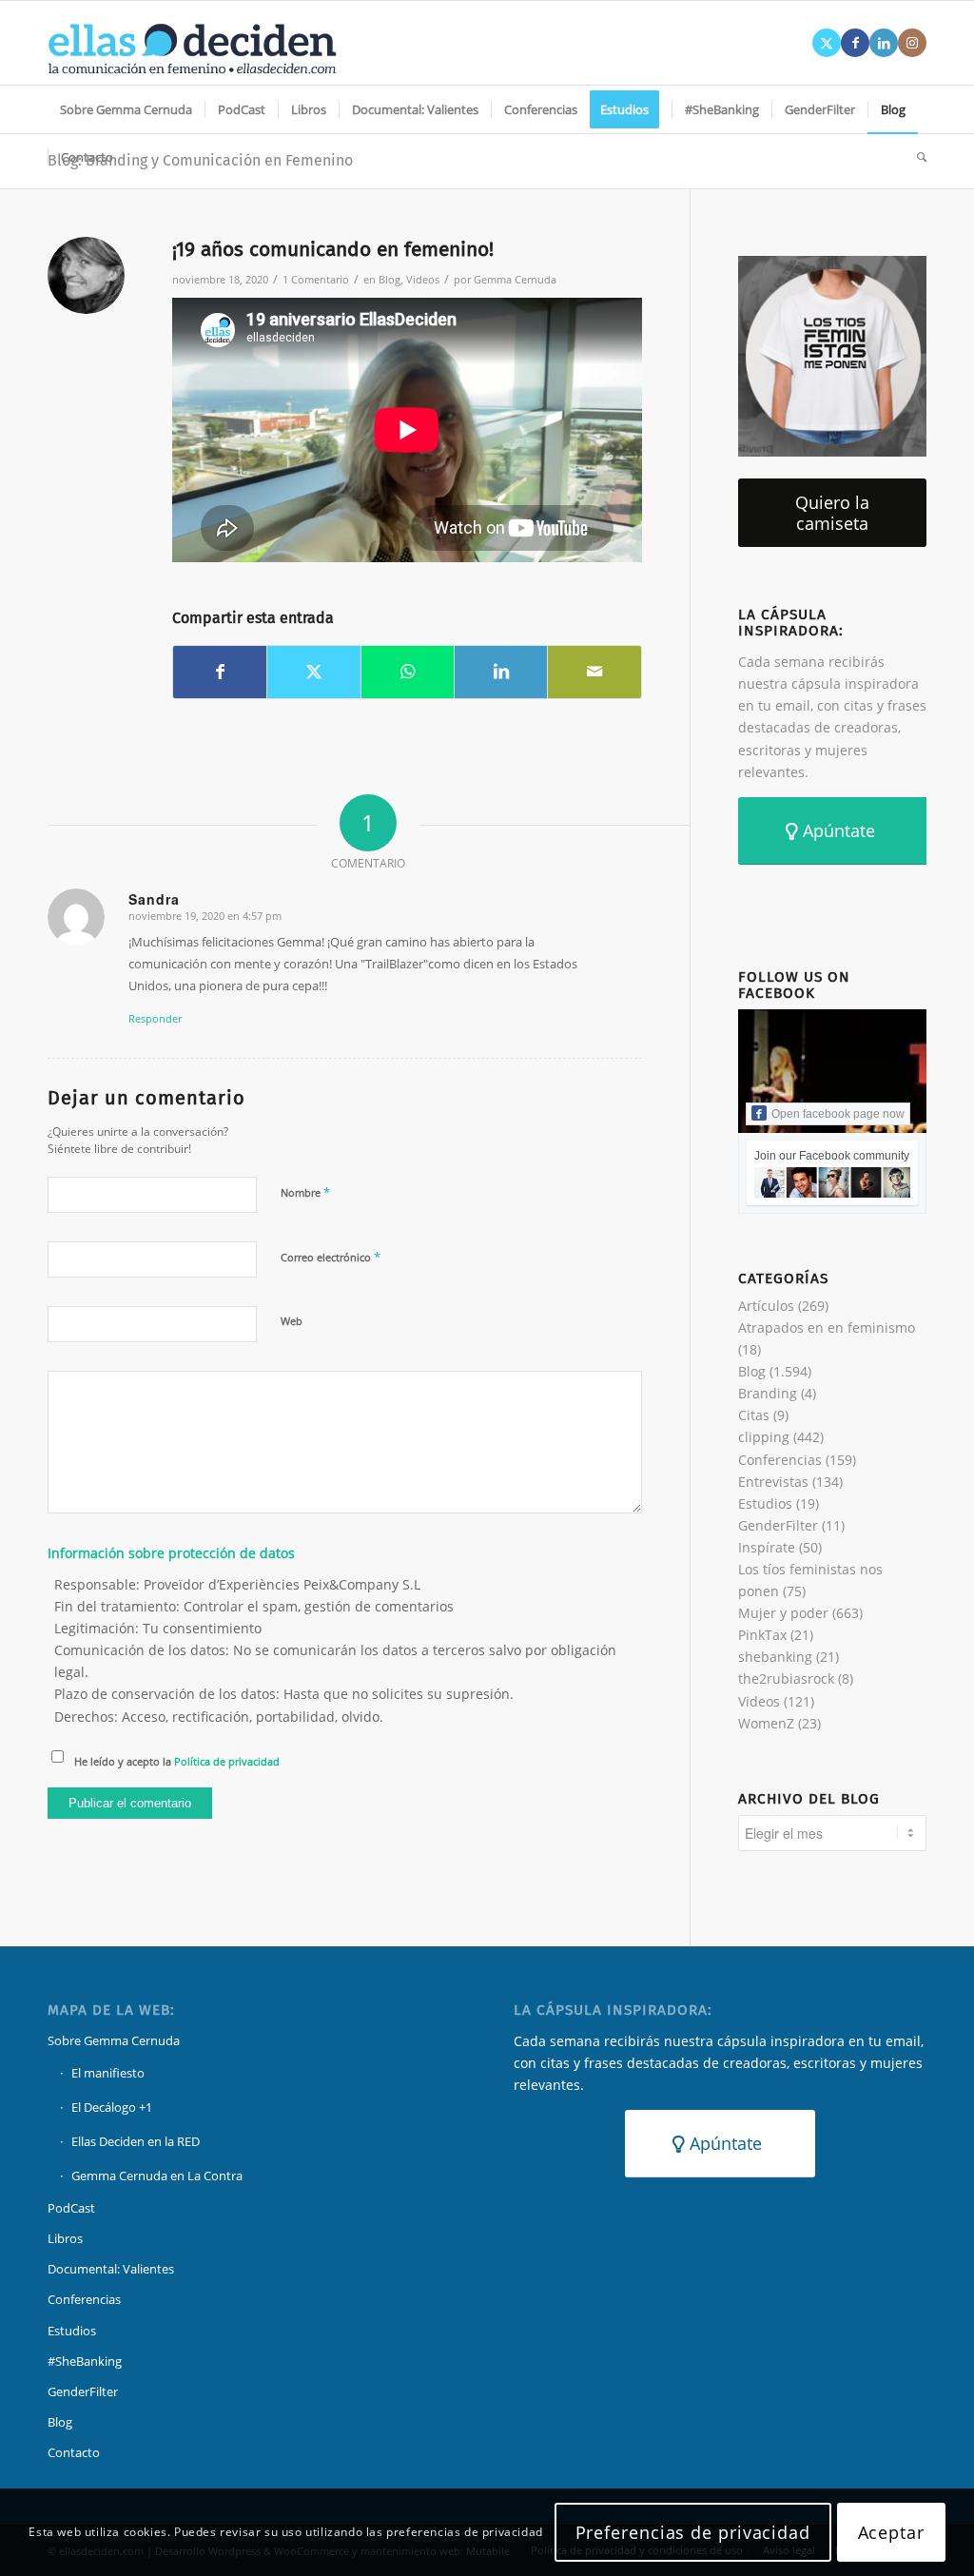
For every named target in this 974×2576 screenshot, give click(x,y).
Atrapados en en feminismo (827, 1327)
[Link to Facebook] (855, 43)
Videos (423, 279)
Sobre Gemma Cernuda (114, 2040)
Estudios (765, 1503)
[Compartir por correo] (594, 672)
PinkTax (762, 1635)
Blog (390, 279)
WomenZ (766, 1723)
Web (292, 1321)
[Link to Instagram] (912, 43)
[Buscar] (916, 157)
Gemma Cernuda (515, 279)
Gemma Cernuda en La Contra (157, 2176)
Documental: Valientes (111, 2269)
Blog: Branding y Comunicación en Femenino (200, 160)
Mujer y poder (783, 1613)
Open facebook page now (838, 1114)
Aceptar (891, 2532)
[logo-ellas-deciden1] (192, 43)
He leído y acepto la (177, 1761)
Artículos (766, 1306)
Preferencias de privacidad (693, 2532)
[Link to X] (827, 43)
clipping (764, 1437)
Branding (768, 1393)
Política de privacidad (227, 1761)
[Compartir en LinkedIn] (501, 672)
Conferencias (780, 1460)
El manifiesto (108, 2073)
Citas (754, 1415)
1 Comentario (316, 279)
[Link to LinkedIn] (884, 43)
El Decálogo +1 (112, 2107)
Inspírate (767, 1547)
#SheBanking (85, 2361)
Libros (65, 2238)
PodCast (71, 2208)
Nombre (305, 1192)
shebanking (775, 1657)
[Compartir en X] (313, 672)
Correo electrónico (331, 1257)
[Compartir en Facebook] (220, 672)
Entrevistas (773, 1482)
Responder (155, 1018)
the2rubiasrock (786, 1678)
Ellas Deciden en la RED (136, 2141)
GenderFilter (778, 1525)
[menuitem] (126, 109)
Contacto (74, 2452)
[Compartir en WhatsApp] (408, 672)
